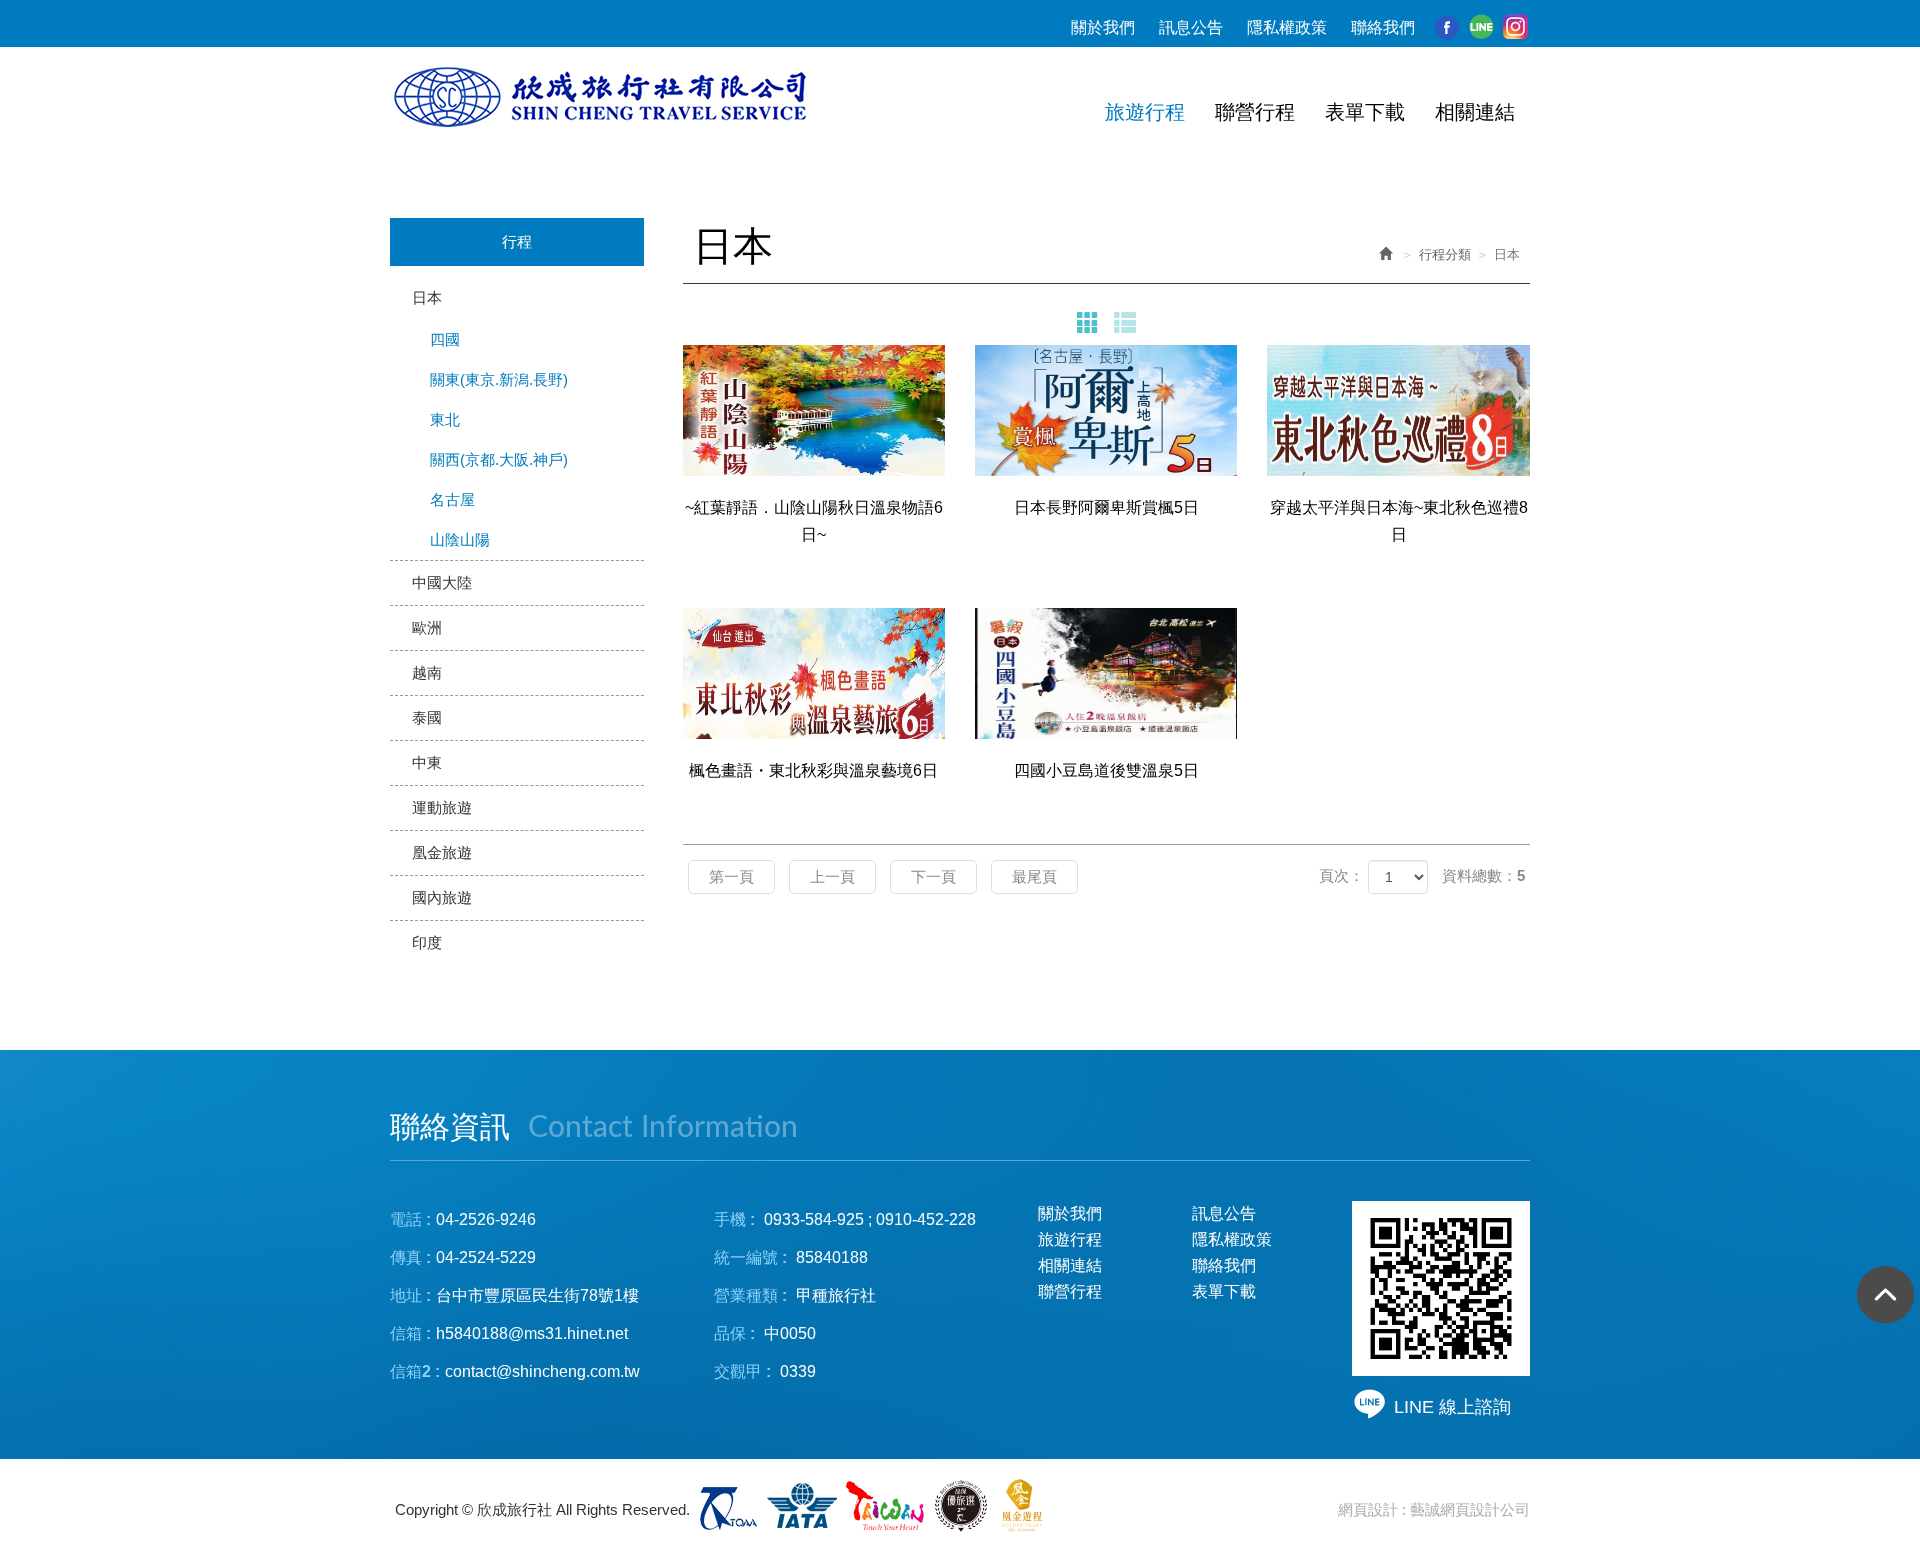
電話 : (410, 1219)
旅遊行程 (1070, 1239)
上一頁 (832, 876)
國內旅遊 (442, 897)
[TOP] (1880, 1301)
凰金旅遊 (442, 852)
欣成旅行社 (603, 98)
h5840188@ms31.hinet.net (509, 1333)
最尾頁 (1034, 876)
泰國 (427, 717)
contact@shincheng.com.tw (542, 1371)
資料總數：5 (1483, 875)
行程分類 (1445, 254)
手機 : (734, 1219)
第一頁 (731, 876)
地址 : (410, 1295)
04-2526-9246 (486, 1219)
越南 (427, 672)
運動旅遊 (442, 807)
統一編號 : (750, 1257)
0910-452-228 (926, 1219)
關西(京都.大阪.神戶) (499, 459)
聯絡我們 (1383, 27)
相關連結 (1070, 1265)
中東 (427, 762)
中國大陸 (442, 582)
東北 (445, 419)
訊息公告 (1191, 27)
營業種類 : (750, 1295)
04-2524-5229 (486, 1257)
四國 (445, 339)
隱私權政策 (1287, 27)
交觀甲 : (742, 1371)
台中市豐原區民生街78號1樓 (537, 1295)
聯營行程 (1070, 1291)
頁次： (1341, 875)
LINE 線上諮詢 (1452, 1407)
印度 (427, 942)
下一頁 (933, 876)
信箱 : (410, 1333)
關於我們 (1103, 27)
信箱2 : (415, 1371)
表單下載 (1224, 1291)
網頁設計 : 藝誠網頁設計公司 (1434, 1509)
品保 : (734, 1333)
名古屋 (452, 499)
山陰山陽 (460, 539)
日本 (427, 297)
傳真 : (410, 1257)
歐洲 (427, 627)
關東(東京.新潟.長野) (499, 379)
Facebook (1447, 27)
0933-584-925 (814, 1219)
